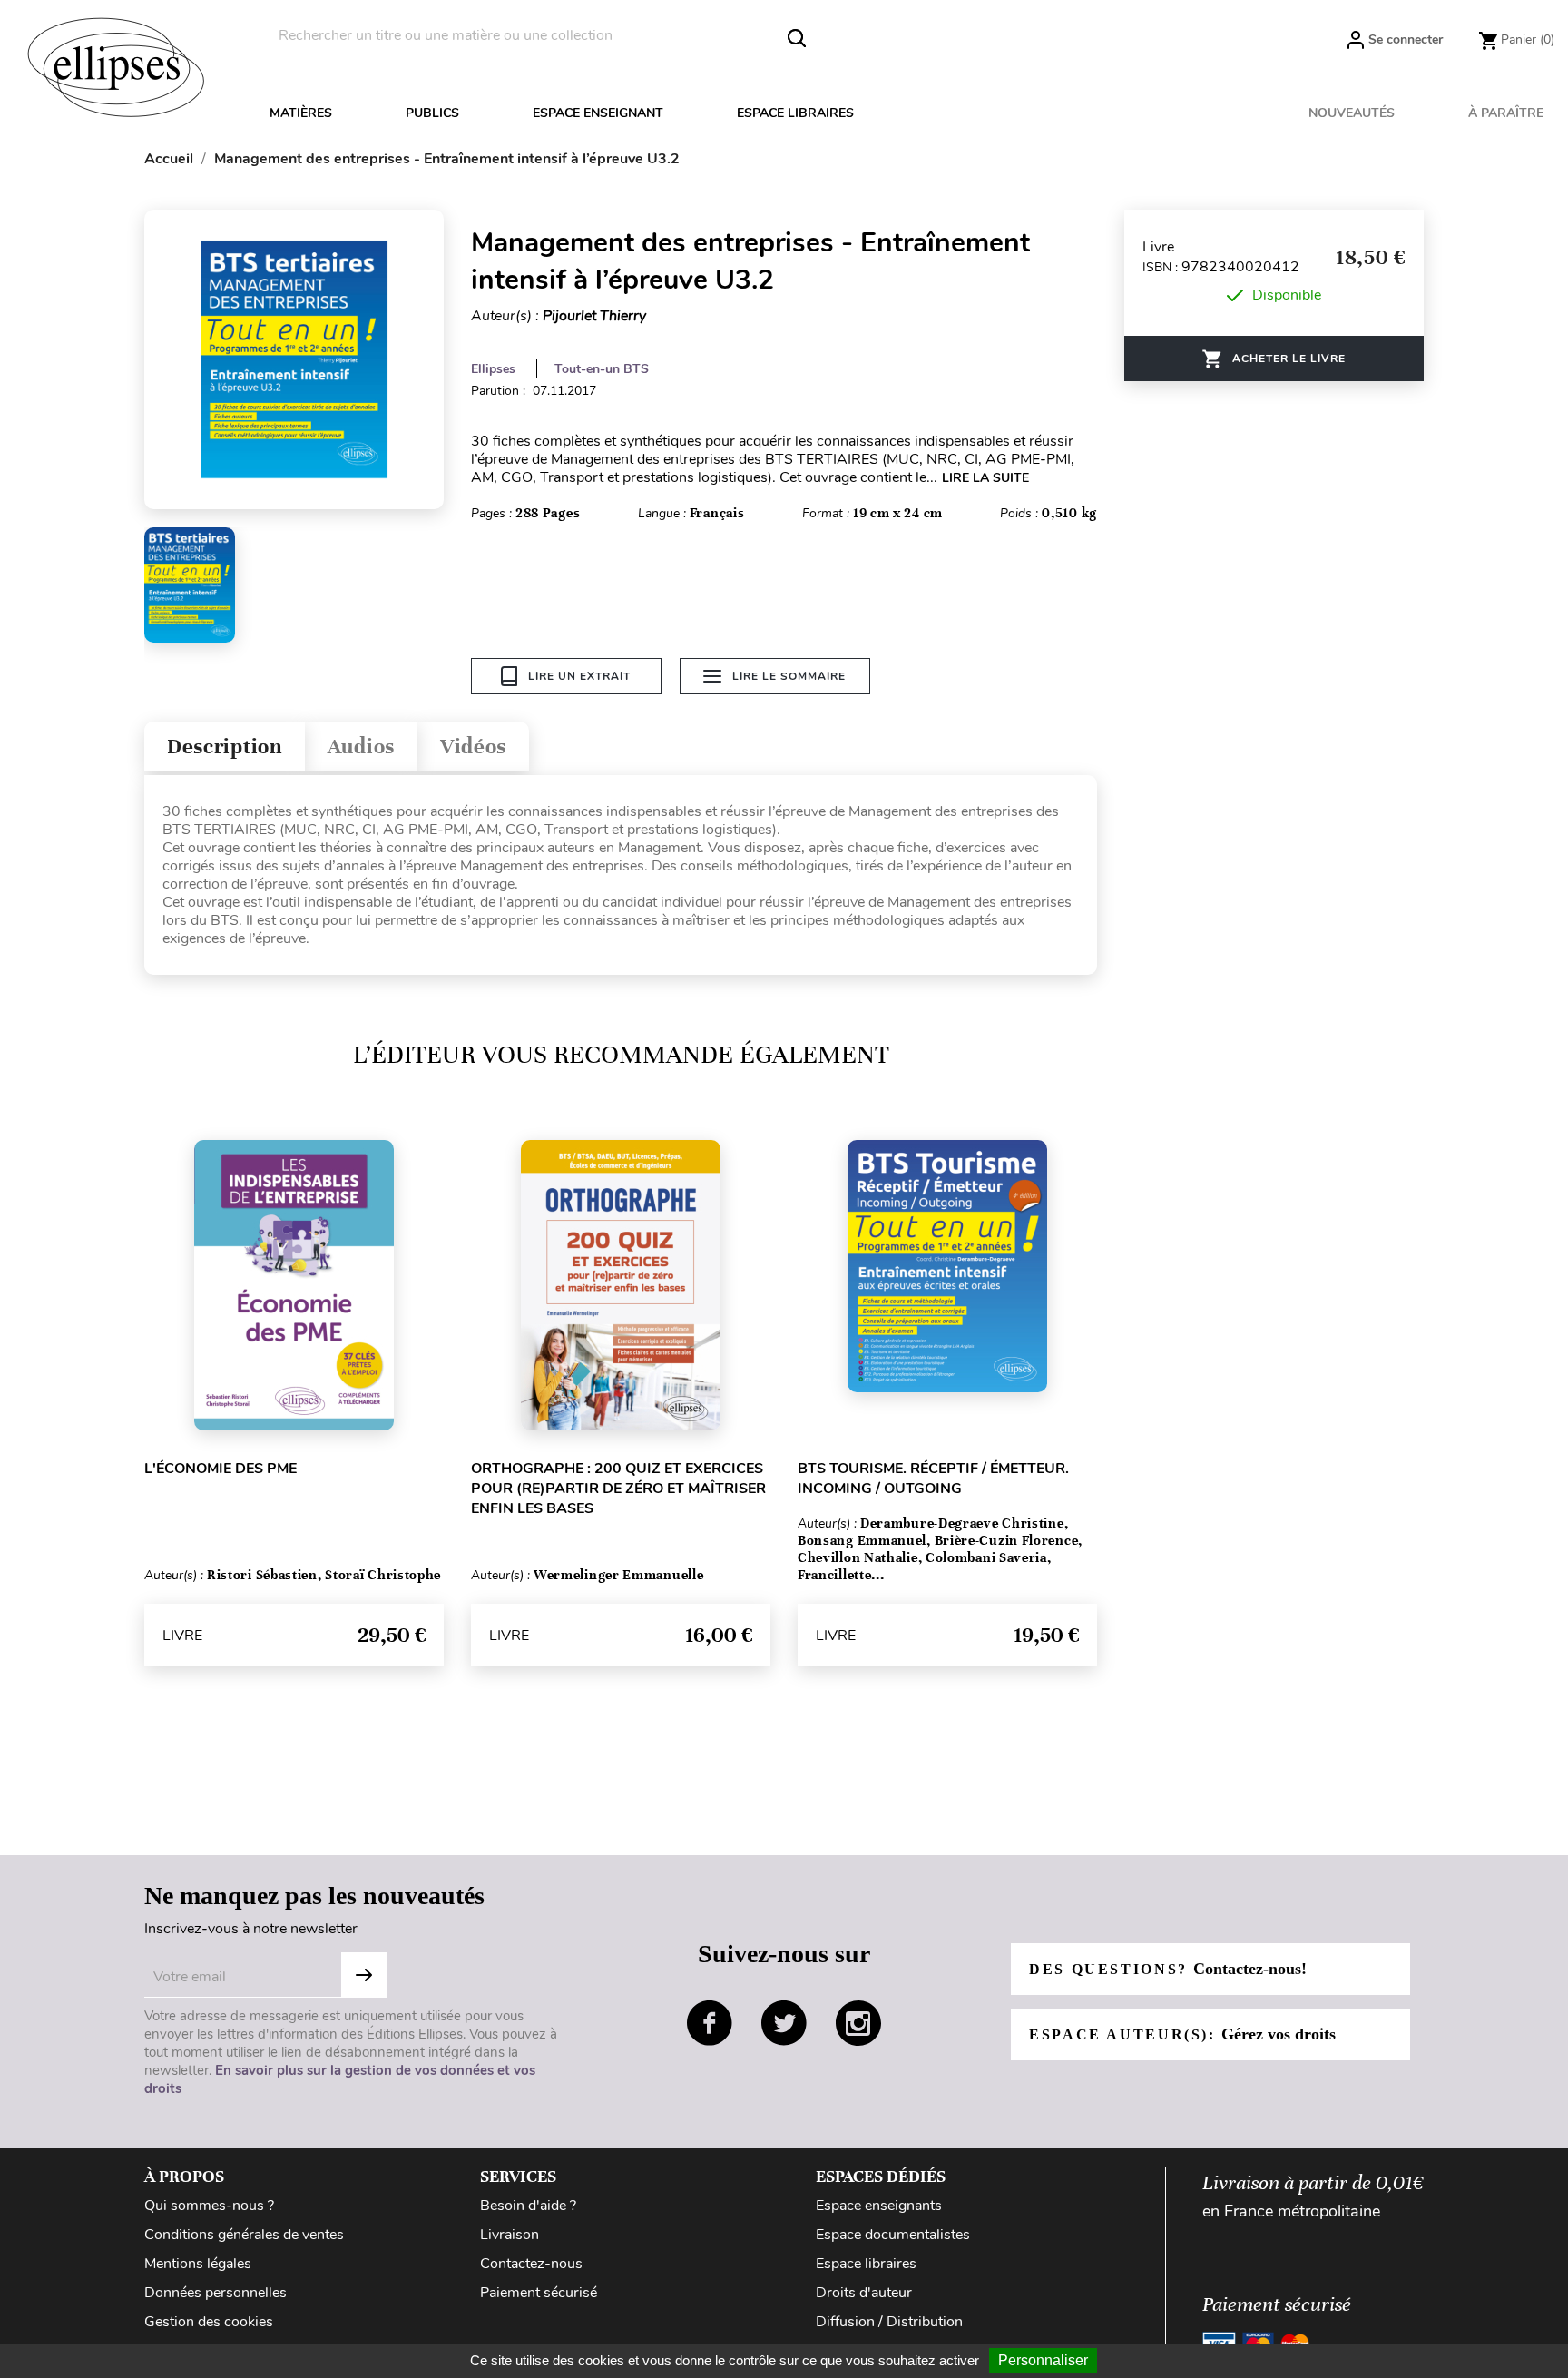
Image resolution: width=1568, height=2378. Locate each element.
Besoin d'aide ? (528, 2206)
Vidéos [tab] (473, 747)
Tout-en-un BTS (602, 369)
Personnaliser (1043, 2360)
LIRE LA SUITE (985, 478)
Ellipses (493, 369)
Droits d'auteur (864, 2293)
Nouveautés (1352, 113)
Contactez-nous (531, 2264)
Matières (301, 113)
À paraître (1506, 113)
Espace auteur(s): (1182, 2034)
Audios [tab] (361, 747)
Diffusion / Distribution (889, 2322)
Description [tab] (225, 747)
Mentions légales (198, 2264)
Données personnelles (216, 2293)
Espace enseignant (598, 113)
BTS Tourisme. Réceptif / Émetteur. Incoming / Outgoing (933, 1479)
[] (797, 38)
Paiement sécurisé (539, 2293)
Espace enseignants (879, 2206)
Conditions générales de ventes (244, 2235)
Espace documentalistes (893, 2235)
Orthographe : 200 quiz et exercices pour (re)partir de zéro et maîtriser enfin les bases (618, 1489)
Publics (432, 113)
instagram (858, 2023)
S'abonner (364, 1975)
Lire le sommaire (789, 676)
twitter (784, 2023)
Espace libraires (795, 113)
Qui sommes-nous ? (209, 2206)
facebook (710, 2023)
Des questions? (1168, 1969)
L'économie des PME (220, 1469)
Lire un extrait (579, 676)
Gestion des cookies (209, 2322)
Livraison (510, 2235)
